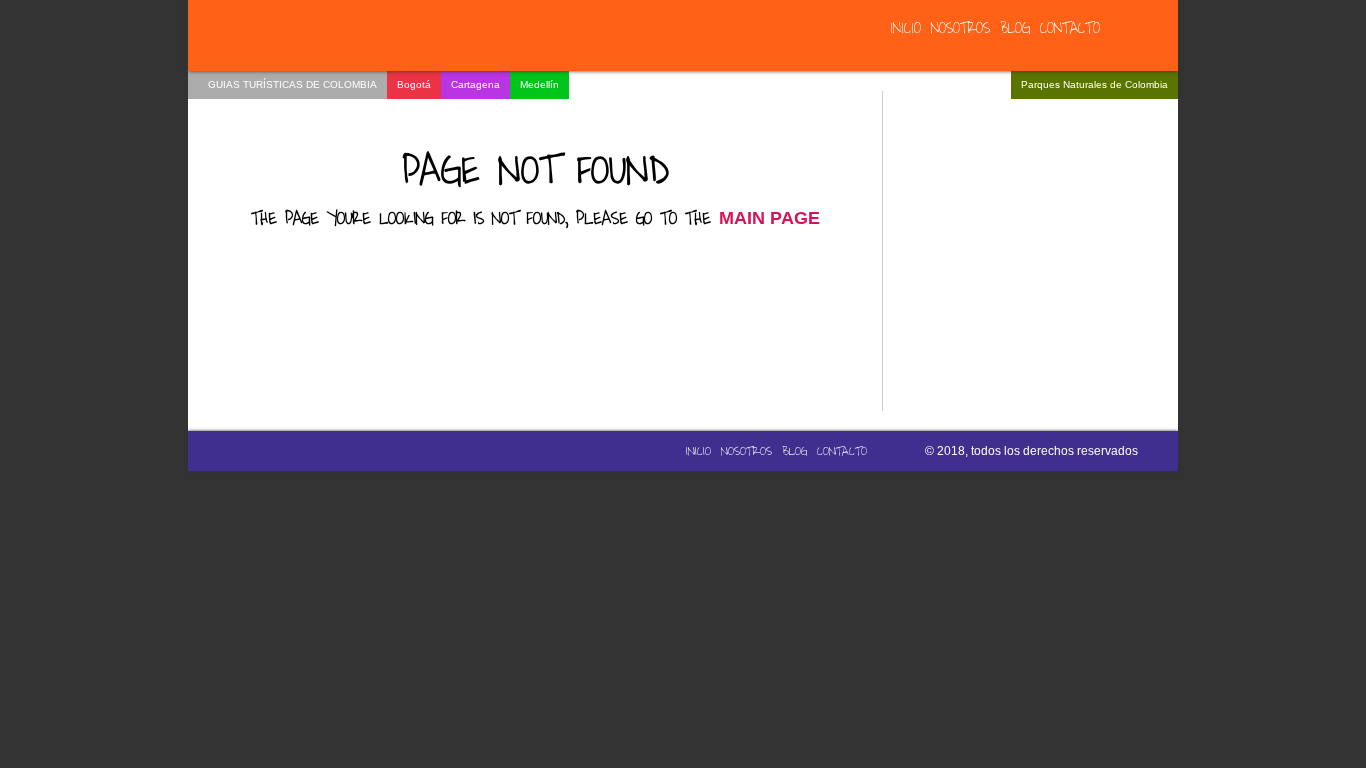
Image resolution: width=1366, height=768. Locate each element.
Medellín (539, 84)
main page (769, 218)
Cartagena (475, 84)
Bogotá (414, 84)
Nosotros (960, 28)
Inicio (905, 28)
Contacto (1070, 28)
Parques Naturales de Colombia (1094, 84)
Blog (1015, 28)
